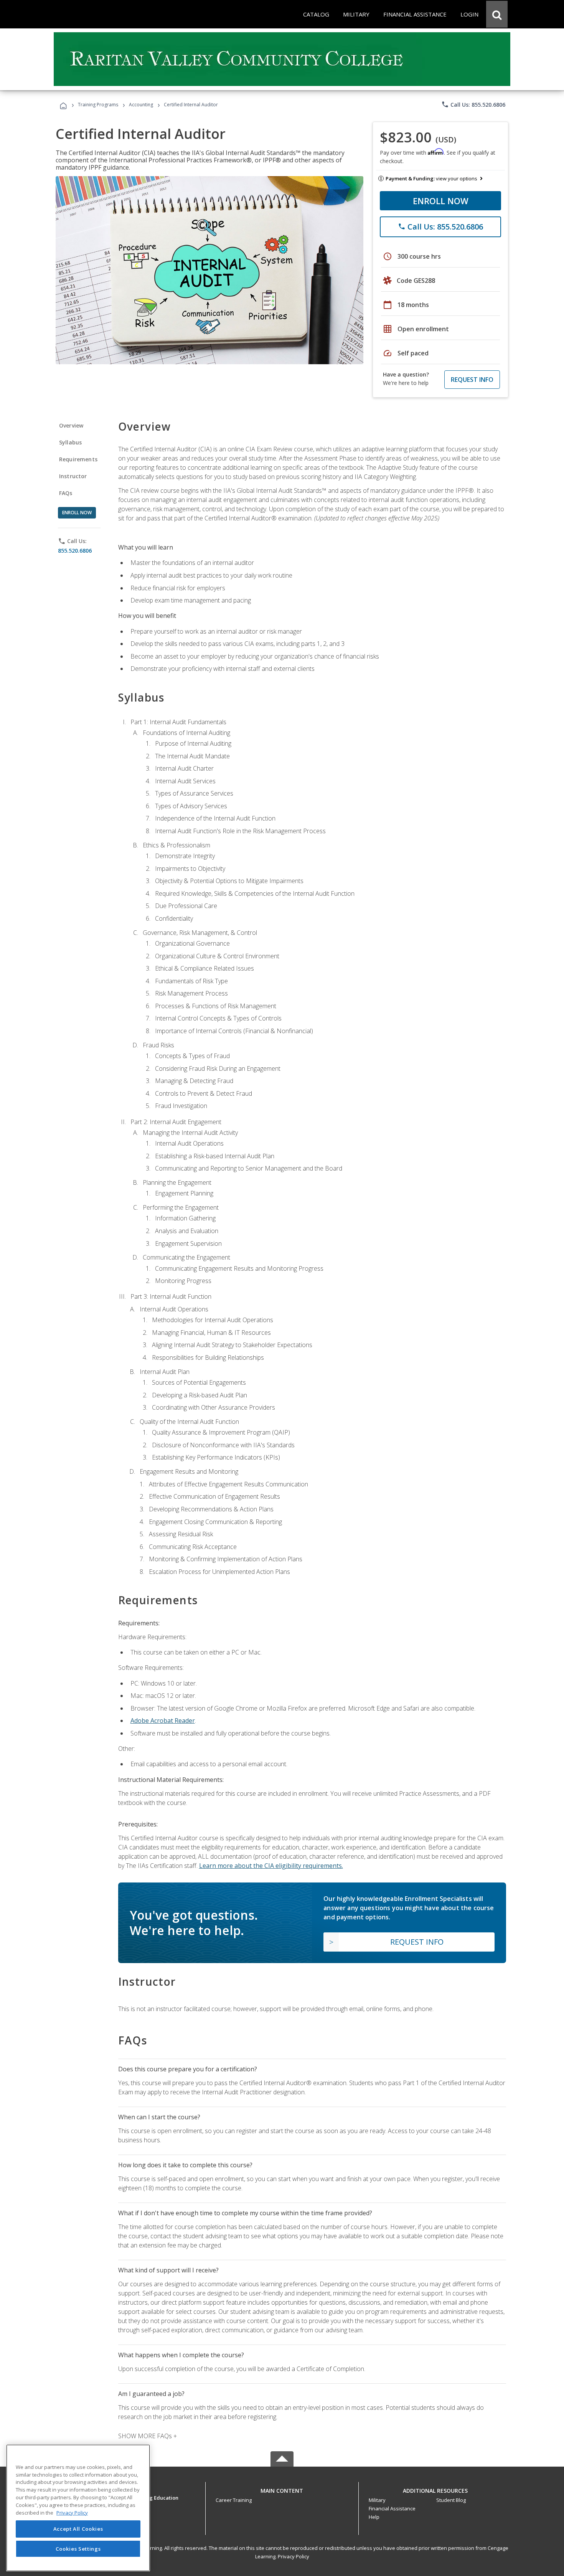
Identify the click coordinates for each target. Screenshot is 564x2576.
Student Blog (451, 2500)
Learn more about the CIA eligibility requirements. (271, 1866)
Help (374, 2517)
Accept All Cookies (78, 2529)
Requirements (78, 459)
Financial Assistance (392, 2508)
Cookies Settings (78, 2548)
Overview (71, 425)
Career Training (234, 2500)
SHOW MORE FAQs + (148, 2436)
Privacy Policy (294, 2556)
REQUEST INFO (472, 380)
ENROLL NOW (441, 201)
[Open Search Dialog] (497, 14)
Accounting (141, 105)
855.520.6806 (75, 551)
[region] (78, 2508)
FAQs (66, 493)
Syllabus (70, 442)
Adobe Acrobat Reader (163, 1721)
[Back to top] (282, 2489)
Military (377, 2500)
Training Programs (98, 105)
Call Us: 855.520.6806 (473, 104)
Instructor (73, 476)
